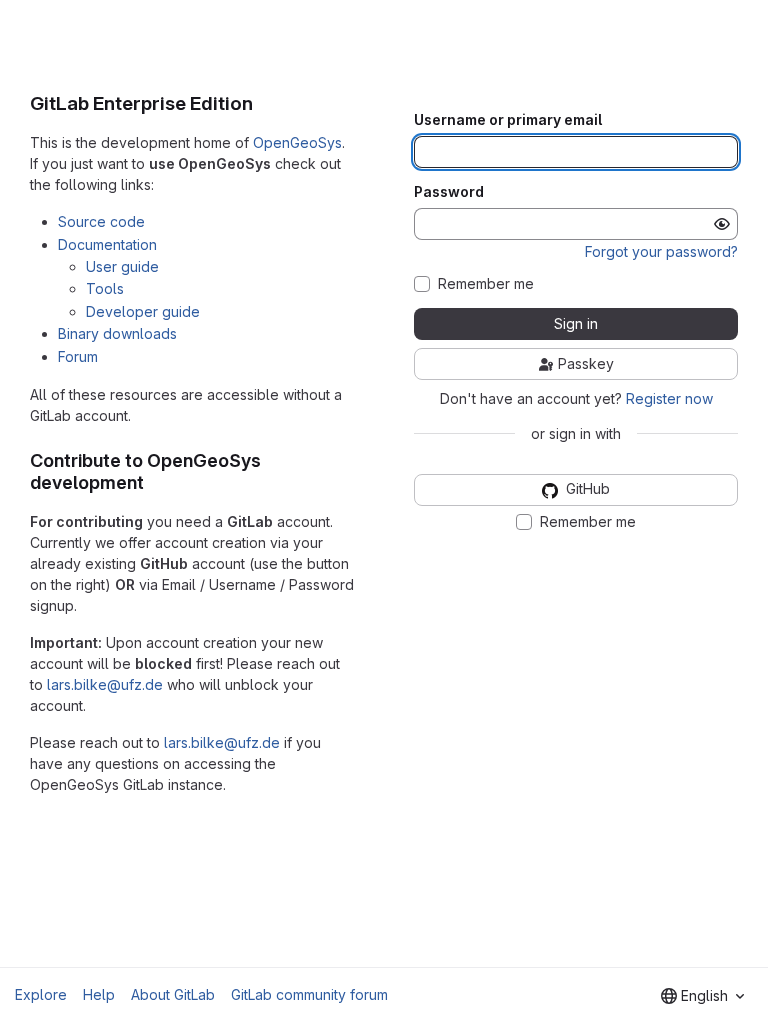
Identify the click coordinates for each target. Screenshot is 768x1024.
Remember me (486, 284)
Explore (41, 994)
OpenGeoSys (297, 142)
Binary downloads (117, 333)
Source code (101, 221)
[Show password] (722, 224)
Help (99, 994)
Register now (669, 398)
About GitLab (173, 994)
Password (449, 192)
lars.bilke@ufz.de (105, 684)
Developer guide (143, 311)
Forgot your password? (661, 251)
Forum (78, 356)
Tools (105, 288)
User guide (122, 266)
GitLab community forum (309, 994)
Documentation (107, 244)
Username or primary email (508, 120)
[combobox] (702, 996)
